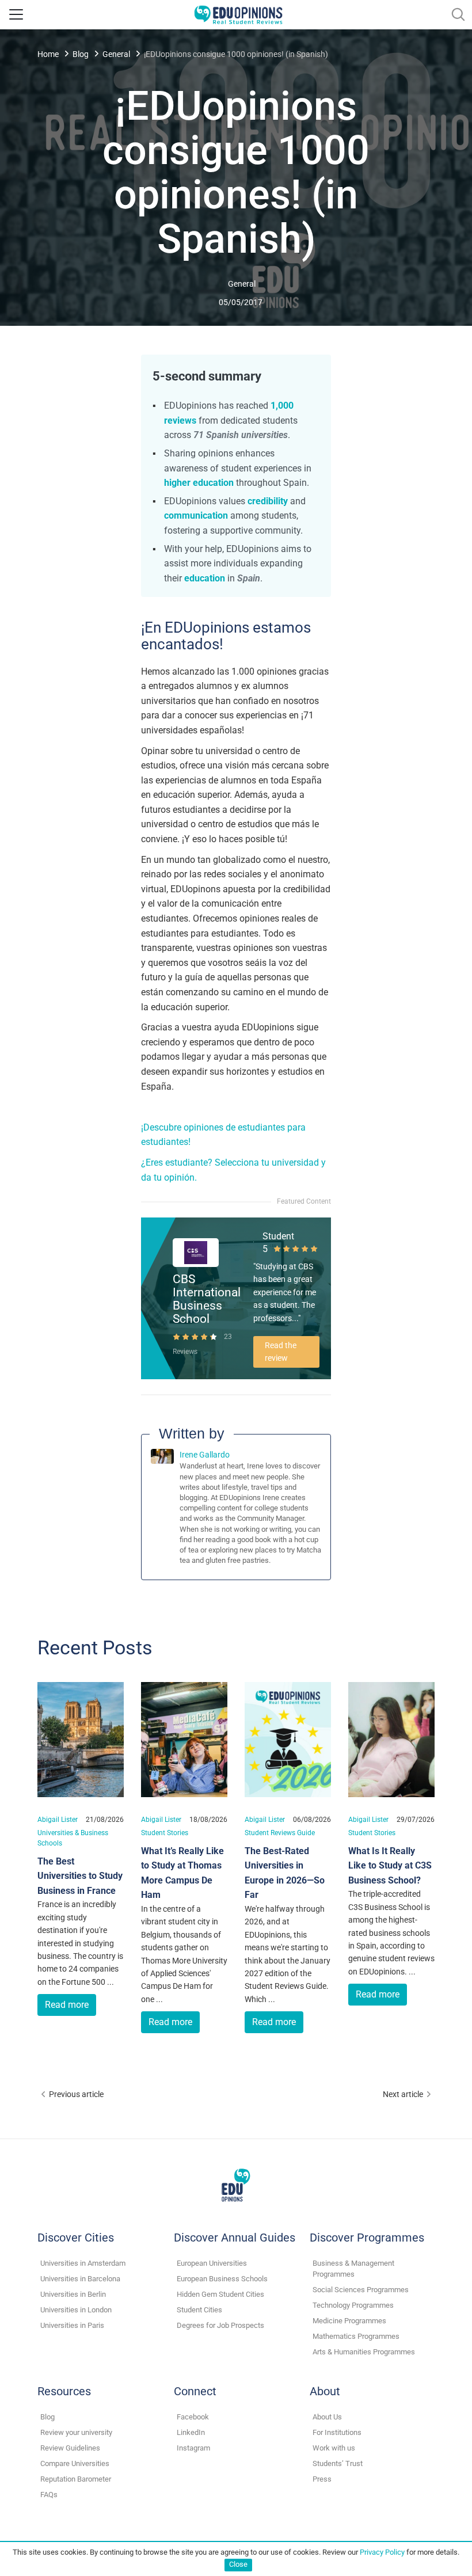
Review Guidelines (70, 2448)
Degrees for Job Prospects (220, 2325)
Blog (81, 54)
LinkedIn (191, 2432)
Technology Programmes (353, 2305)
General (116, 54)
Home (48, 54)
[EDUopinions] (238, 14)
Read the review (281, 1352)
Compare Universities (75, 2463)
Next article (403, 2094)
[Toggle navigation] (16, 14)
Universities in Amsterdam (83, 2263)
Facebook (193, 2417)
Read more (67, 2005)
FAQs (49, 2495)
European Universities (212, 2263)
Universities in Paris (72, 2325)
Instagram (193, 2448)
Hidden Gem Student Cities (220, 2294)
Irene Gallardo (205, 1455)
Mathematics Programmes (356, 2336)
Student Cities (199, 2310)
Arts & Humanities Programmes (364, 2352)
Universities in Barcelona (80, 2279)
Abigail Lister (58, 1819)
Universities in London (76, 2310)
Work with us (334, 2448)
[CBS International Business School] (196, 1252)
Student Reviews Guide (280, 1833)
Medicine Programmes (349, 2321)
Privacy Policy (382, 2552)
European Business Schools (222, 2279)
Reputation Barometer (76, 2479)
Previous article (76, 2094)
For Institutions (337, 2432)
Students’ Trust (338, 2463)
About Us (327, 2417)
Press (322, 2479)
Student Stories (165, 1833)
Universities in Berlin (73, 2294)
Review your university (76, 2432)
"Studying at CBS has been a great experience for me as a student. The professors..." (285, 1292)
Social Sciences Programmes (361, 2290)
